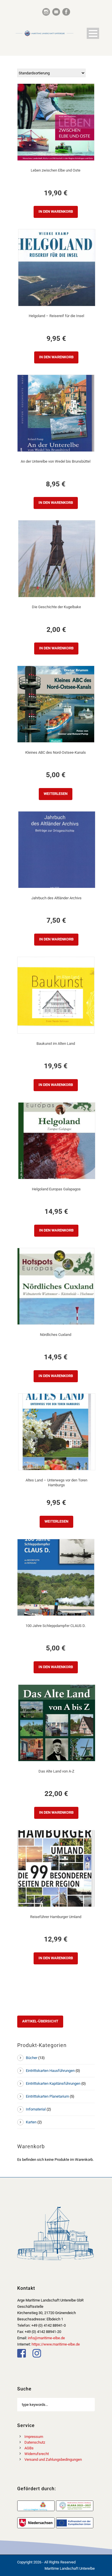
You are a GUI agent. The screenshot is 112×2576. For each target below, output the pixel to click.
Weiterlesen (56, 794)
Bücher (32, 2058)
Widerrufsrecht (37, 2454)
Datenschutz (35, 2442)
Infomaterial (36, 2109)
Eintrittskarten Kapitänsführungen (53, 2083)
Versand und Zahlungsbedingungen (53, 2459)
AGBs (29, 2448)
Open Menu (93, 33)
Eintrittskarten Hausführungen (50, 2071)
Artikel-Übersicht (40, 2021)
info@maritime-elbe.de (46, 2338)
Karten (31, 2122)
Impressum (34, 2437)
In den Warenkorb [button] (56, 211)
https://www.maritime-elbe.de (56, 2344)
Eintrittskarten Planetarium (47, 2096)
